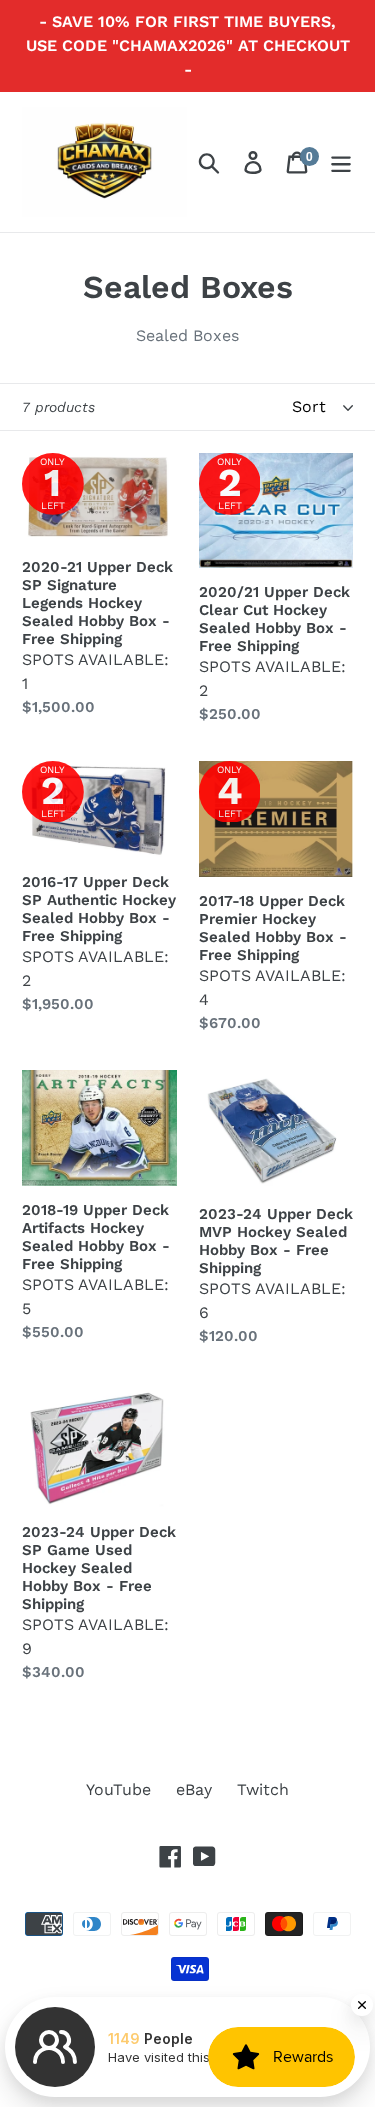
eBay (194, 1789)
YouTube (118, 1789)
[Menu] (341, 162)
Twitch (263, 1789)
